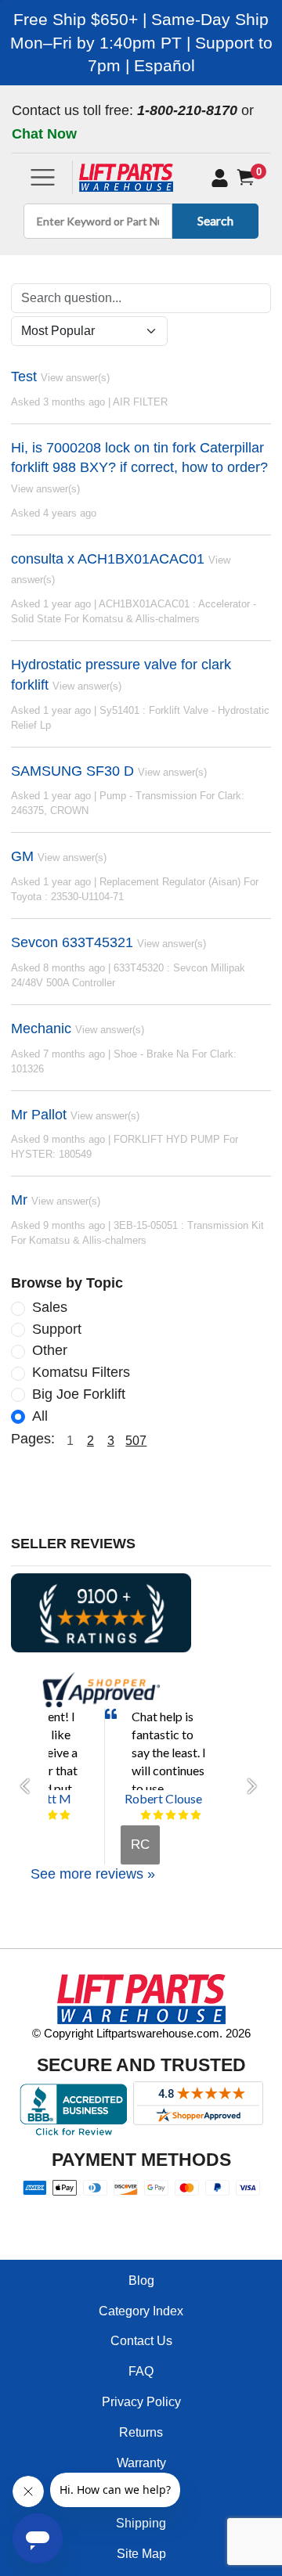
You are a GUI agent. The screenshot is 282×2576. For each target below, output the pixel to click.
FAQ (141, 2371)
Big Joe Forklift (79, 1394)
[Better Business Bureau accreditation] (73, 2109)
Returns (141, 2432)
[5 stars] (65, 1815)
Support (57, 1329)
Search (215, 220)
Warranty (141, 2463)
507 (136, 1441)
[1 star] (146, 1815)
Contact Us (141, 2341)
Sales (50, 1307)
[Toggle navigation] (43, 177)
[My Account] (220, 178)
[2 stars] (158, 1815)
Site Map (141, 2554)
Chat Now (44, 134)
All (40, 1416)
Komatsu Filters (81, 1372)
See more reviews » (93, 1874)
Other (50, 1350)
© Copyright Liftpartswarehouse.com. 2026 (141, 2033)
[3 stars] (171, 1815)
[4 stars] (52, 1815)
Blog (141, 2281)
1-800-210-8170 (187, 110)
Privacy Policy (141, 2402)
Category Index (141, 2311)
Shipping (141, 2523)
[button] (29, 1786)
